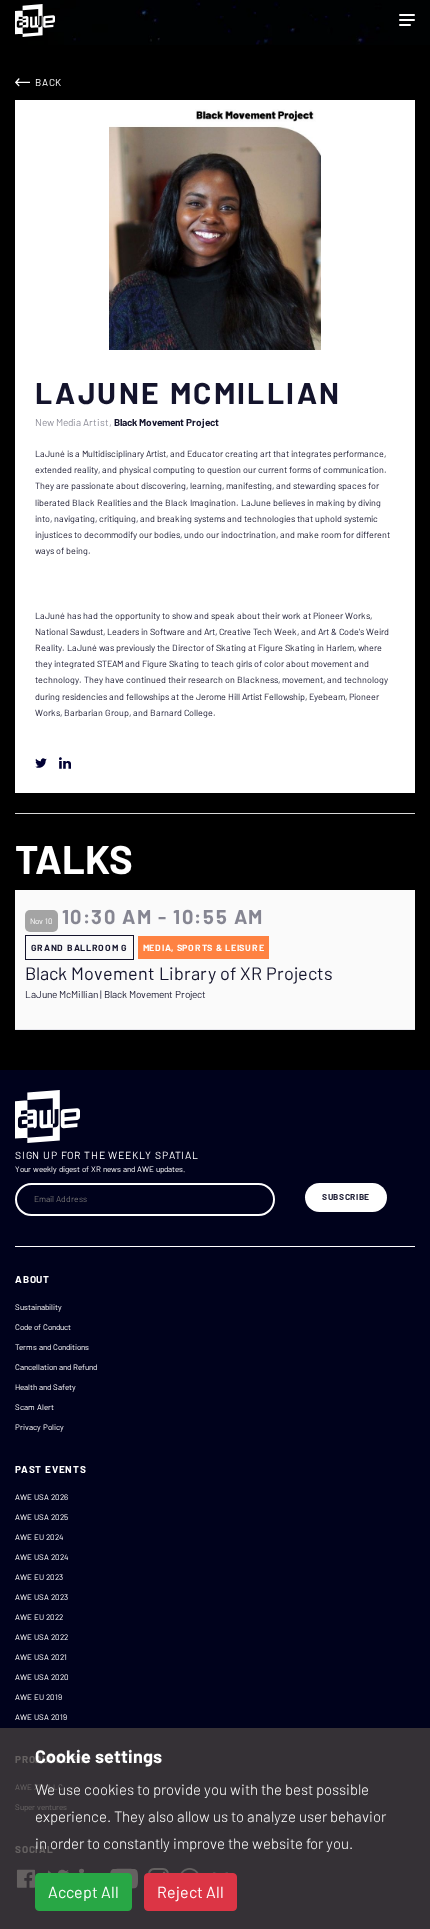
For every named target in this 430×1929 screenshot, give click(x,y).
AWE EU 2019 (38, 1697)
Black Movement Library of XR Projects (179, 973)
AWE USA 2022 (41, 1637)
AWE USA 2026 (41, 1497)
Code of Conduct (43, 1327)
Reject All (190, 1891)
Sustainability (38, 1307)
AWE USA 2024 (41, 1557)
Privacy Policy (39, 1427)
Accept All (83, 1891)
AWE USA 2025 (41, 1517)
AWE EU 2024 (39, 1537)
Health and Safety (45, 1387)
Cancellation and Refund (56, 1367)
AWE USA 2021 (41, 1657)
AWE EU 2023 (39, 1577)
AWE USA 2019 (41, 1717)
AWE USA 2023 (41, 1597)
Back (48, 82)
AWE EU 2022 (39, 1617)
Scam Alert (34, 1407)
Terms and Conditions (52, 1347)
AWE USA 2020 (42, 1677)
